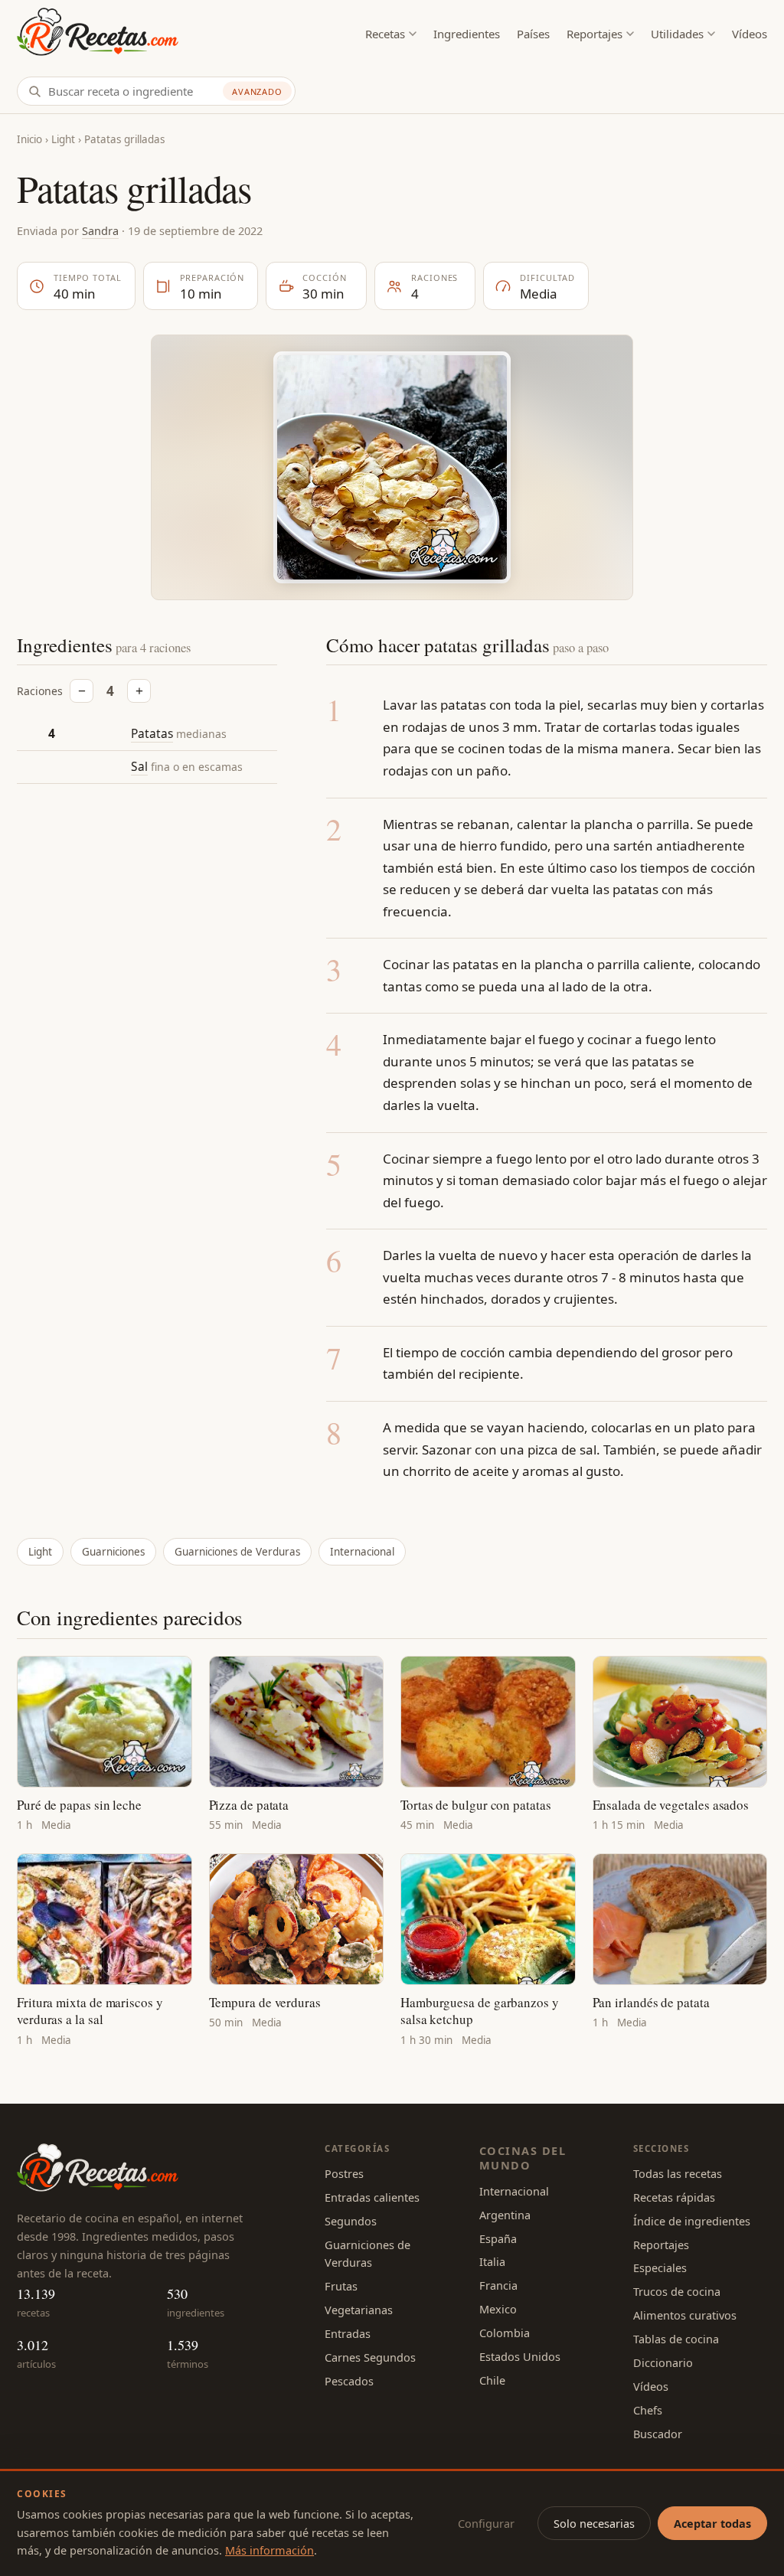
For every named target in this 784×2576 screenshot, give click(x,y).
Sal (139, 766)
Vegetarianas (359, 2310)
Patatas (152, 733)
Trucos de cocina (677, 2291)
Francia (498, 2285)
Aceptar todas (712, 2523)
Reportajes (595, 34)
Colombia (505, 2333)
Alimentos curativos (685, 2315)
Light (63, 139)
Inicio (29, 139)
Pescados (349, 2381)
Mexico (498, 2309)
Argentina (505, 2215)
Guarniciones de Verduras (237, 1552)
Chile (492, 2380)
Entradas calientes (372, 2197)
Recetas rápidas (674, 2197)
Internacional (362, 1552)
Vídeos (750, 34)
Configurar (486, 2523)
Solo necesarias (594, 2523)
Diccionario (663, 2362)
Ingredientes (467, 34)
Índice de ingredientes (692, 2221)
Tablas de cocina (676, 2339)
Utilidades (677, 34)
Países (533, 34)
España (498, 2238)
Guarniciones (113, 1552)
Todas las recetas (678, 2173)
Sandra (100, 230)
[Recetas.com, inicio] (98, 34)
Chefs (648, 2410)
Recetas (385, 34)
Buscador (658, 2434)
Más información (269, 2550)
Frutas (341, 2286)
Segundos (351, 2221)
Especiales (660, 2267)
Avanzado (257, 91)
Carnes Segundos (370, 2357)
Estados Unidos (520, 2356)
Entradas (348, 2333)
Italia (492, 2261)
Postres (344, 2173)
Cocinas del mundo (523, 2158)
